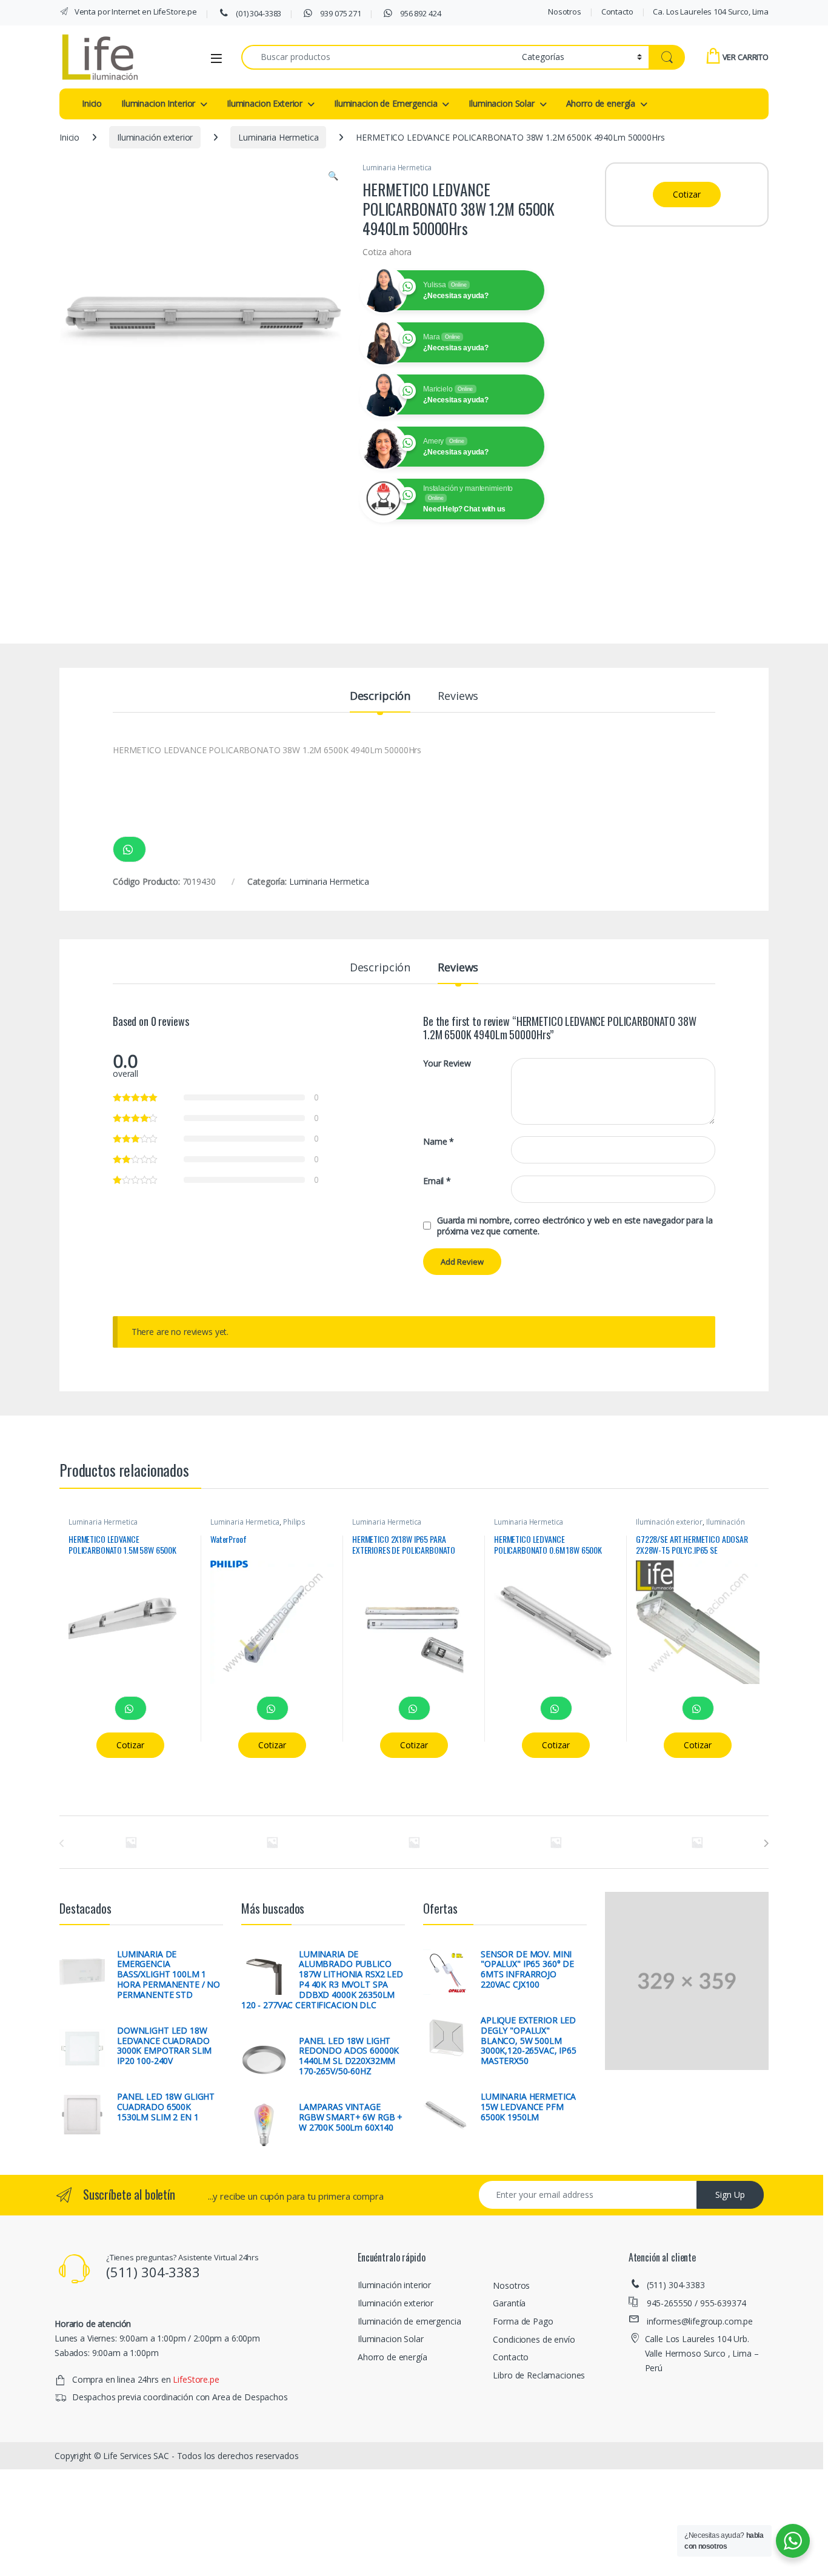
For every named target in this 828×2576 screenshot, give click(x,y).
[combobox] (378, 57)
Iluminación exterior (155, 137)
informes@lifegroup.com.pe (700, 2321)
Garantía (509, 2303)
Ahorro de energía (601, 103)
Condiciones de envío (534, 2339)
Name (439, 1142)
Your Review (447, 1063)
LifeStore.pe (196, 2379)
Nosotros (565, 12)
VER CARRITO (746, 57)
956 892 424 (419, 13)
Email (437, 1181)
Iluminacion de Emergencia (386, 103)
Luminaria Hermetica (278, 137)
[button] (333, 176)
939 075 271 (340, 13)
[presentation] (766, 1843)
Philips (294, 1522)
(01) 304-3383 (258, 13)
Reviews (458, 697)
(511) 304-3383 (676, 2285)
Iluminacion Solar (502, 103)
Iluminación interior (394, 2285)
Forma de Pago (523, 2321)
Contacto (617, 12)
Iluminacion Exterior (265, 103)
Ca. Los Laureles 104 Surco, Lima (711, 12)
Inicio (92, 103)
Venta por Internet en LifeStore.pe (135, 12)
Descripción (380, 697)
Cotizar (686, 194)
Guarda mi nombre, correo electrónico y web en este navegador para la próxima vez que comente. (575, 1226)
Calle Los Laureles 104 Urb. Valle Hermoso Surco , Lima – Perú (702, 2353)
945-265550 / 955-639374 (696, 2303)
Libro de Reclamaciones (539, 2375)
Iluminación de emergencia (409, 2321)
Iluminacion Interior (158, 103)
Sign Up (730, 2195)
